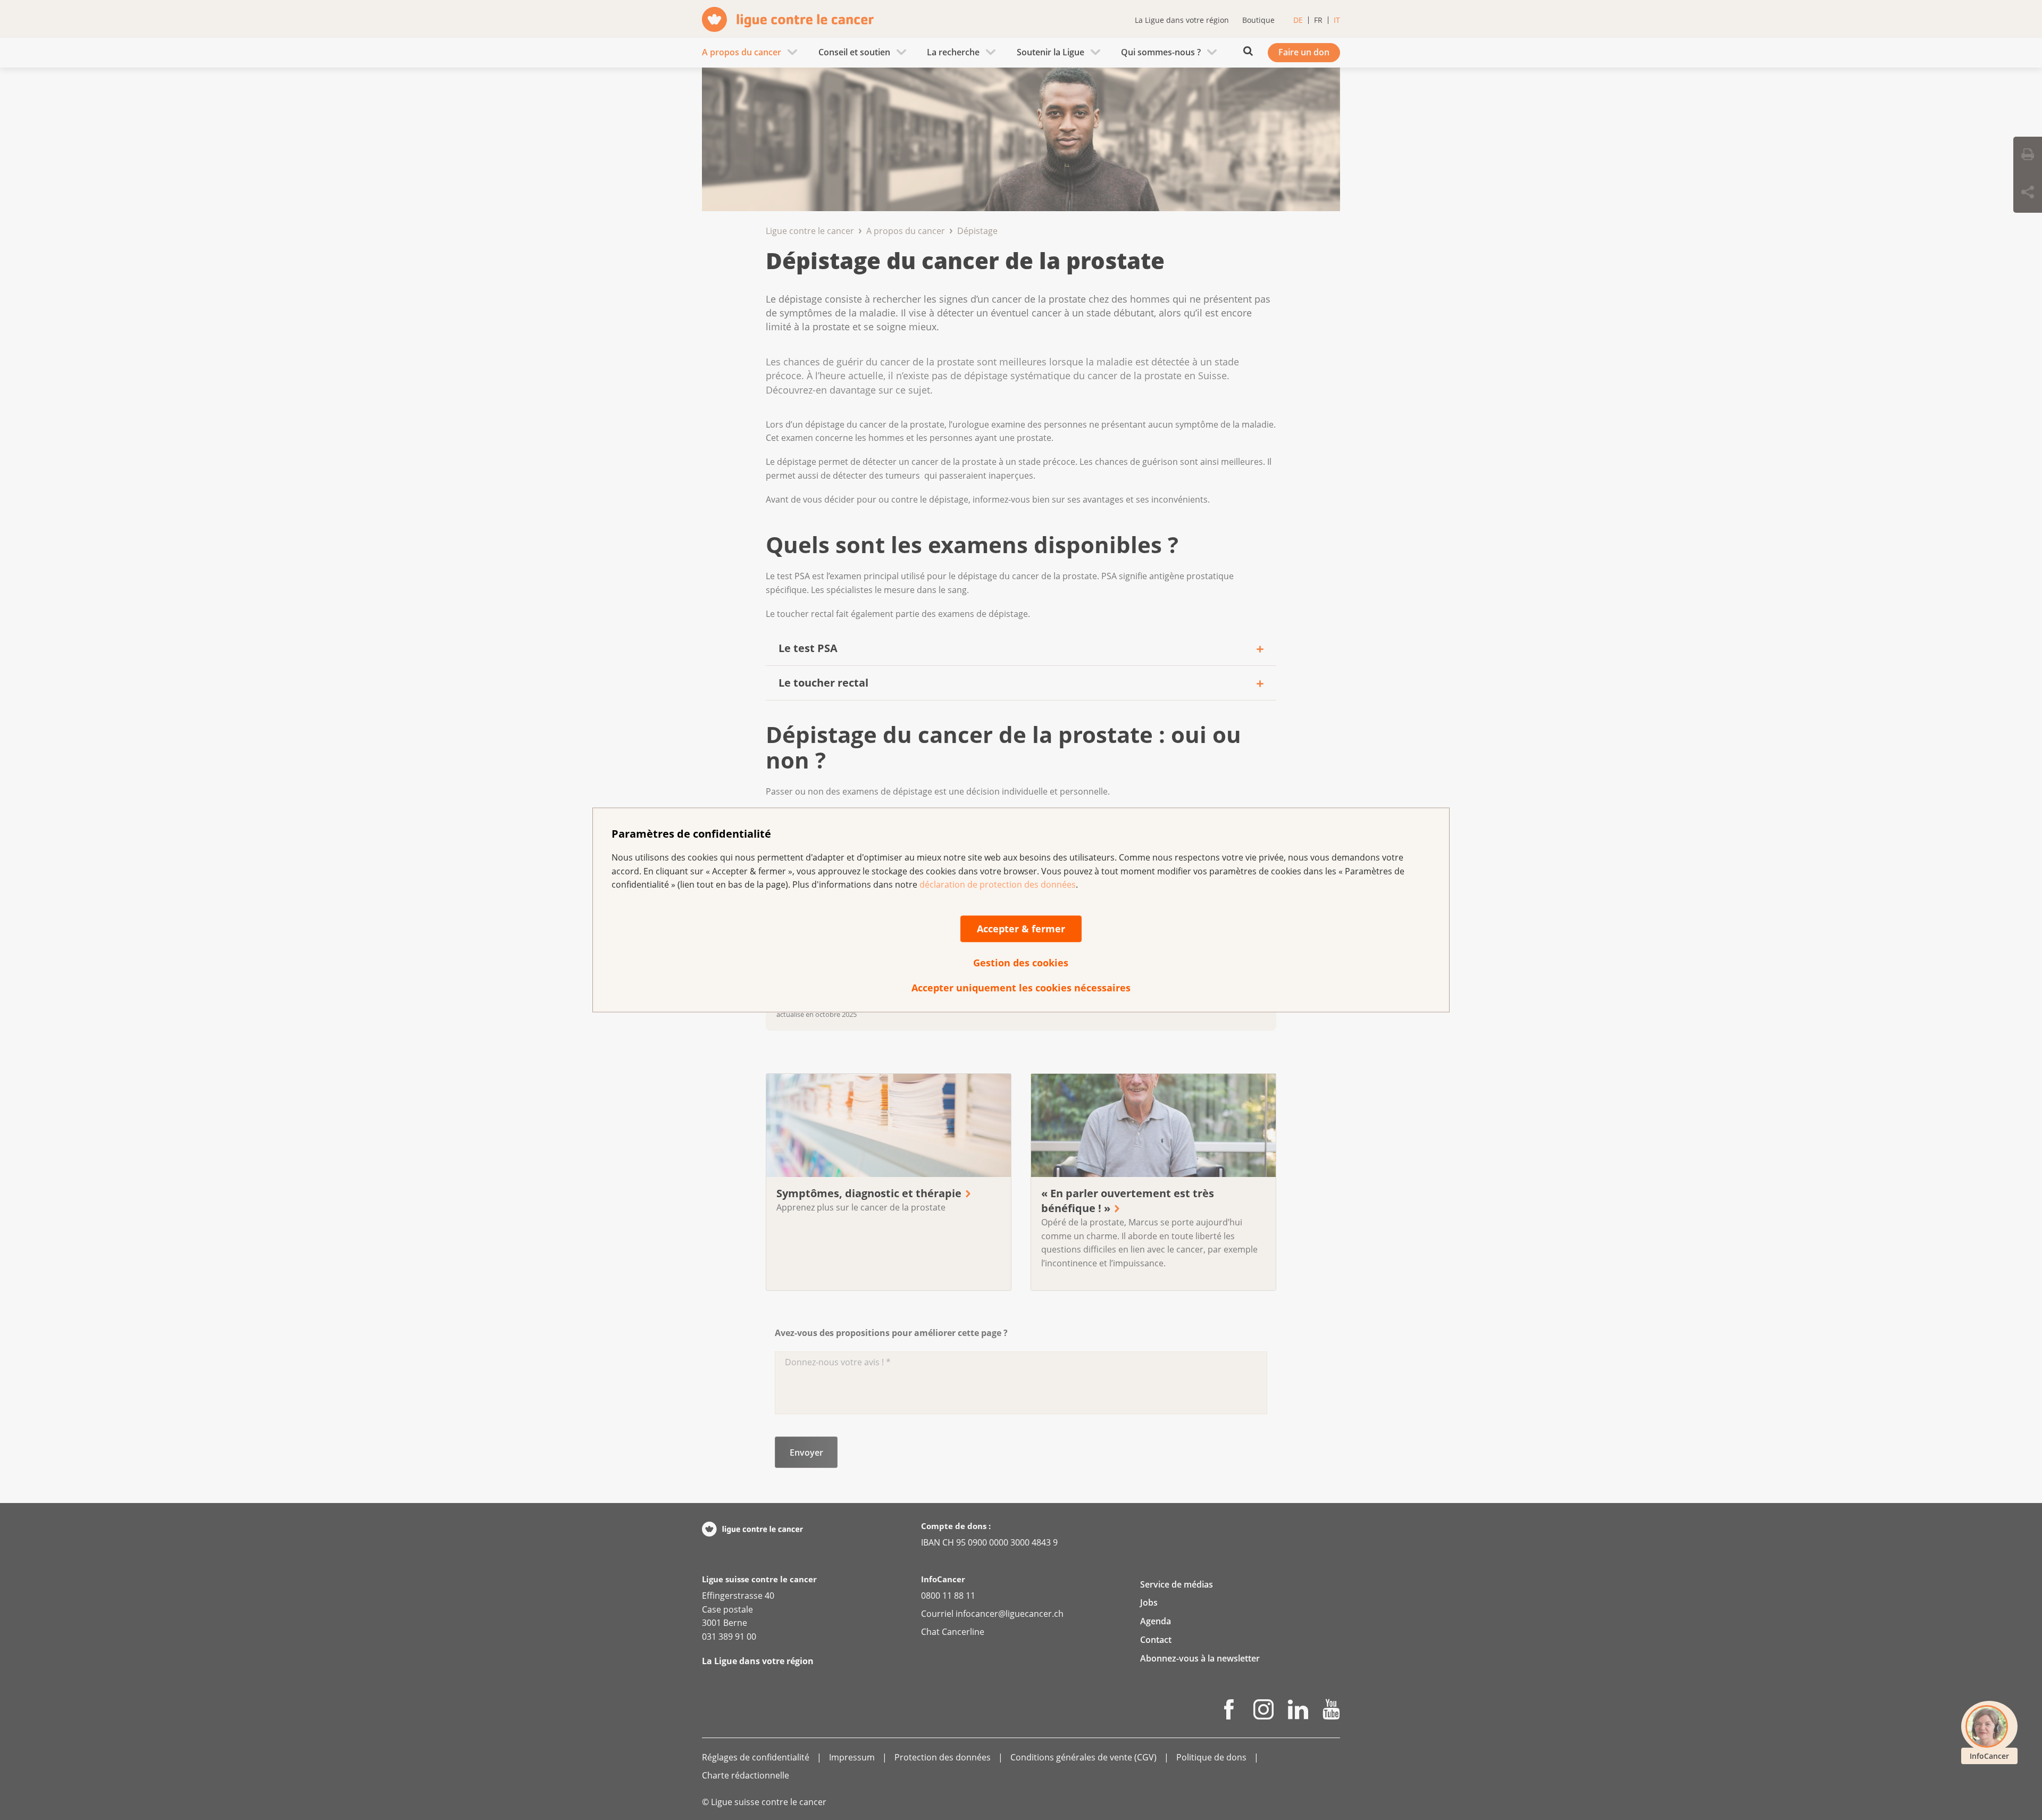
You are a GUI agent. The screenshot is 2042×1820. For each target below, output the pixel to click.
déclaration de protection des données (998, 885)
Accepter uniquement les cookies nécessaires (1021, 988)
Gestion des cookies (1021, 963)
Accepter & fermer (1021, 929)
